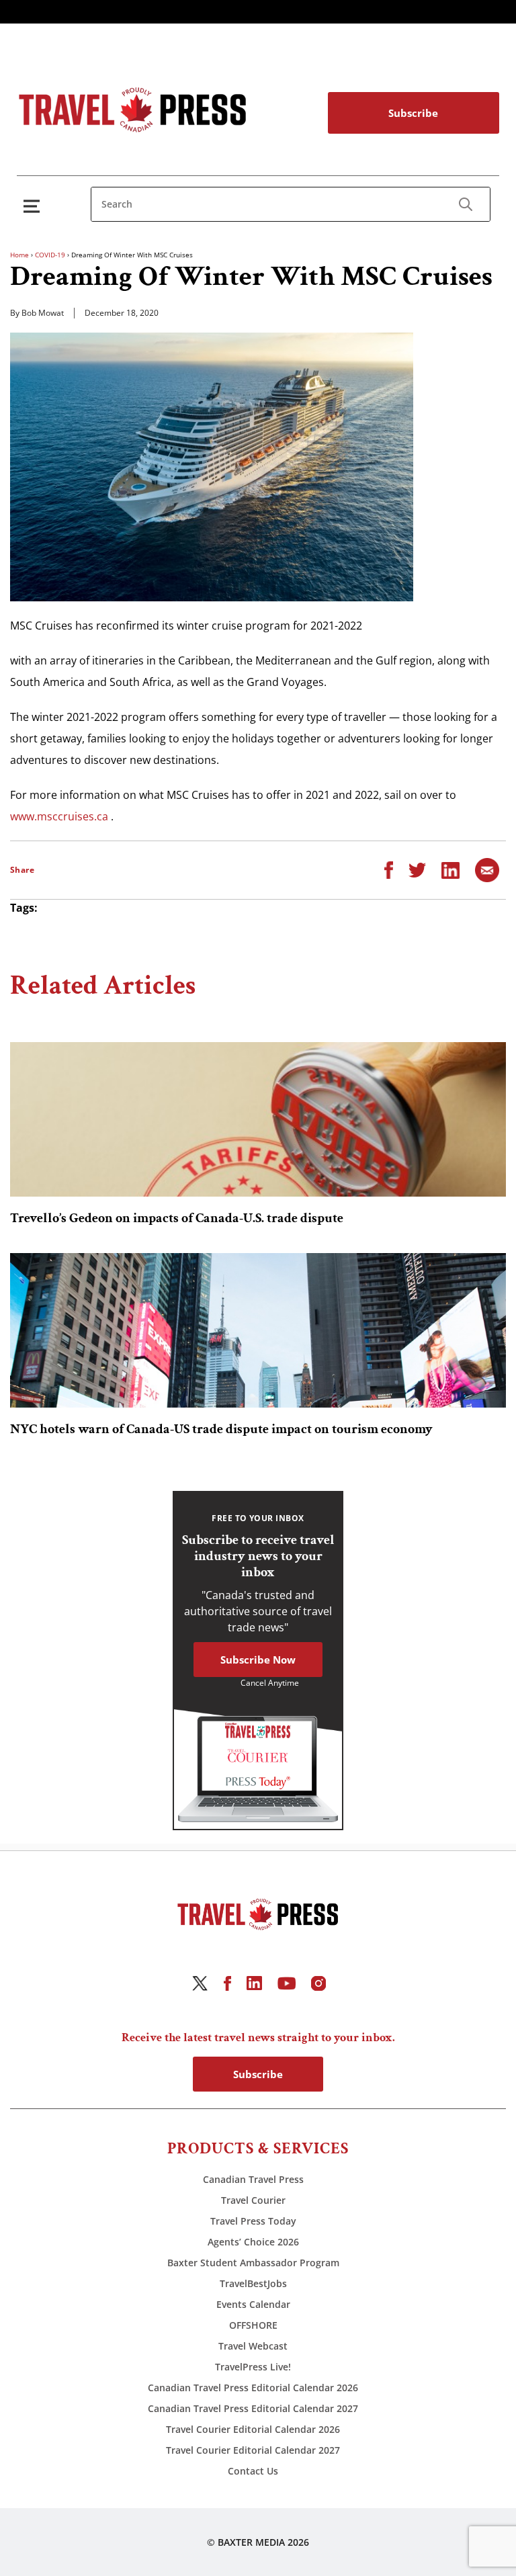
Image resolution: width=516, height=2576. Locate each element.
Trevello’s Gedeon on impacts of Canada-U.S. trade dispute (177, 1218)
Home (19, 255)
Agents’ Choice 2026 (253, 2242)
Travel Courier (253, 2200)
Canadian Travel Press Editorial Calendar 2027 (253, 2408)
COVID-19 (50, 255)
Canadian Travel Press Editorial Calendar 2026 (253, 2388)
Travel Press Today (253, 2221)
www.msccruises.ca (59, 816)
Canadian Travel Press (253, 2179)
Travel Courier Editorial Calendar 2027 (253, 2450)
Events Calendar (253, 2304)
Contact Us (253, 2471)
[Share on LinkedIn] (450, 869)
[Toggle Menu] (34, 206)
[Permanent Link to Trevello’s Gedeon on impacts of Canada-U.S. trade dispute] (258, 1119)
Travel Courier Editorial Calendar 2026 (253, 2429)
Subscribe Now (258, 1660)
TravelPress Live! (253, 2367)
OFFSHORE (253, 2325)
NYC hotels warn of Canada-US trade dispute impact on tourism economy (221, 1429)
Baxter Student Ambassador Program (253, 2263)
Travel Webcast (253, 2346)
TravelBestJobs (253, 2283)
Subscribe (413, 113)
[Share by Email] (487, 869)
